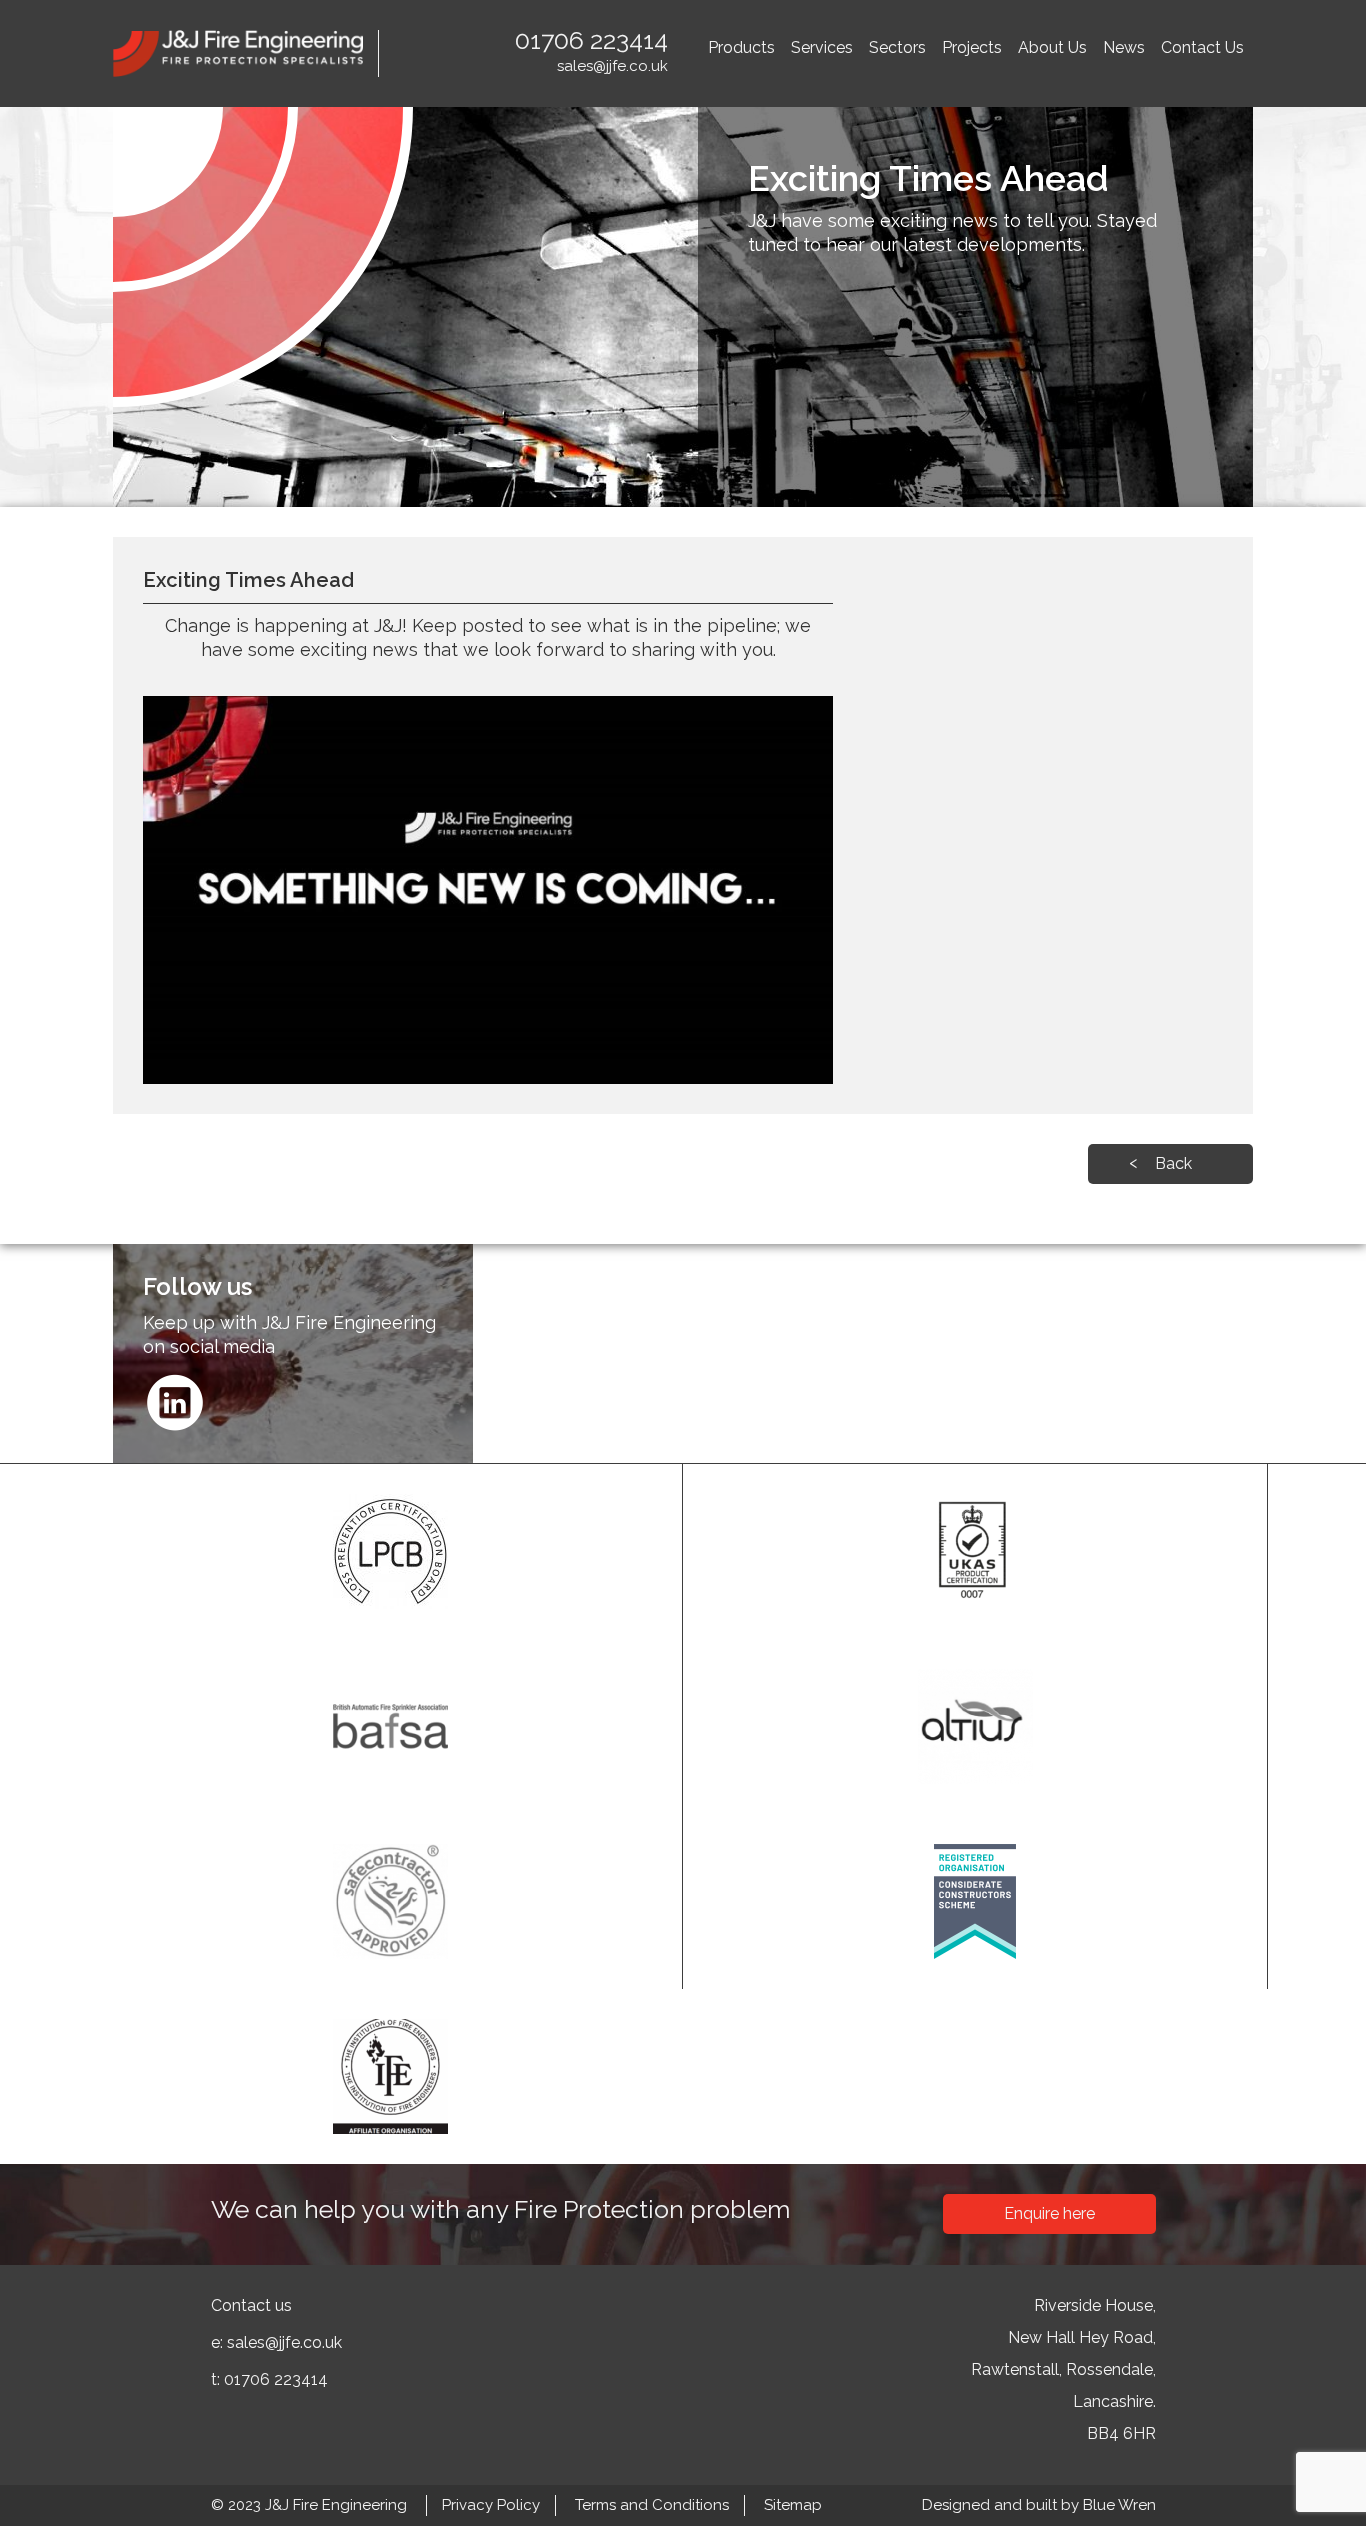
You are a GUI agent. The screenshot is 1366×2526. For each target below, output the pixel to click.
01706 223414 (591, 40)
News (1124, 47)
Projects (972, 47)
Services (822, 47)
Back (1173, 1163)
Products (741, 47)
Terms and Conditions (652, 2505)
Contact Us (1202, 47)
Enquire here (1049, 2213)
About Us (1052, 47)
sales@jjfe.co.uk (612, 66)
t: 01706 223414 (269, 2379)
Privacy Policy (491, 2505)
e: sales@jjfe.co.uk (276, 2342)
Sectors (897, 47)
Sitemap (793, 2505)
